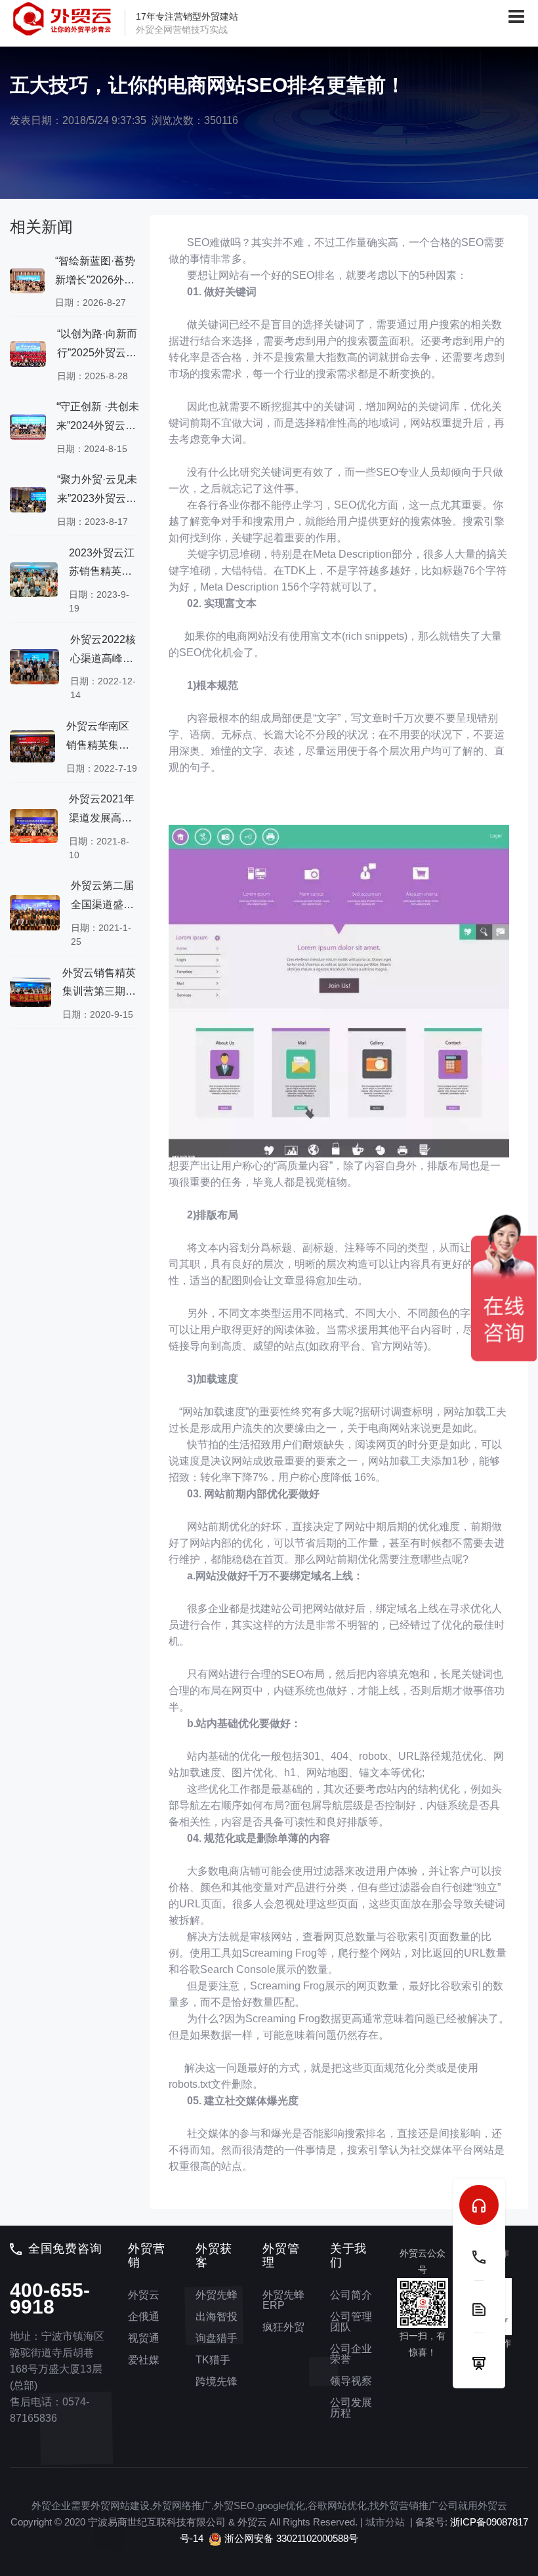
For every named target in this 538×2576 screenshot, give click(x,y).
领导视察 (351, 2381)
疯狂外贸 (283, 2327)
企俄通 (144, 2316)
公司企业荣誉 (351, 2354)
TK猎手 (213, 2360)
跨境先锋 (217, 2381)
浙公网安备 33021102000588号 (290, 2538)
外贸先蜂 (217, 2295)
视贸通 (144, 2338)
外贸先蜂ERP (283, 2300)
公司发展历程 (351, 2408)
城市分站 (385, 2522)
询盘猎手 (217, 2338)
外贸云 (144, 2295)
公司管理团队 (351, 2322)
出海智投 (217, 2316)
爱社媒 (144, 2360)
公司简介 (351, 2295)
